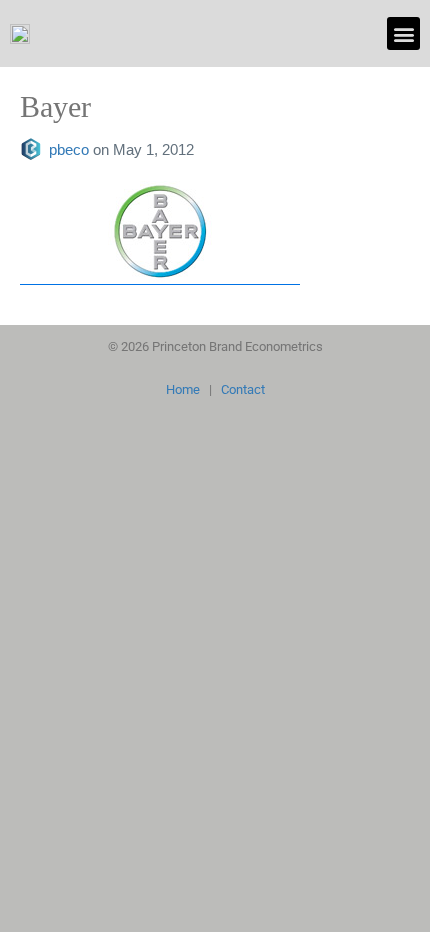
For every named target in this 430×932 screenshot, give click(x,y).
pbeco (71, 149)
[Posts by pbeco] (34, 149)
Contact (243, 389)
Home (183, 389)
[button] (403, 33)
